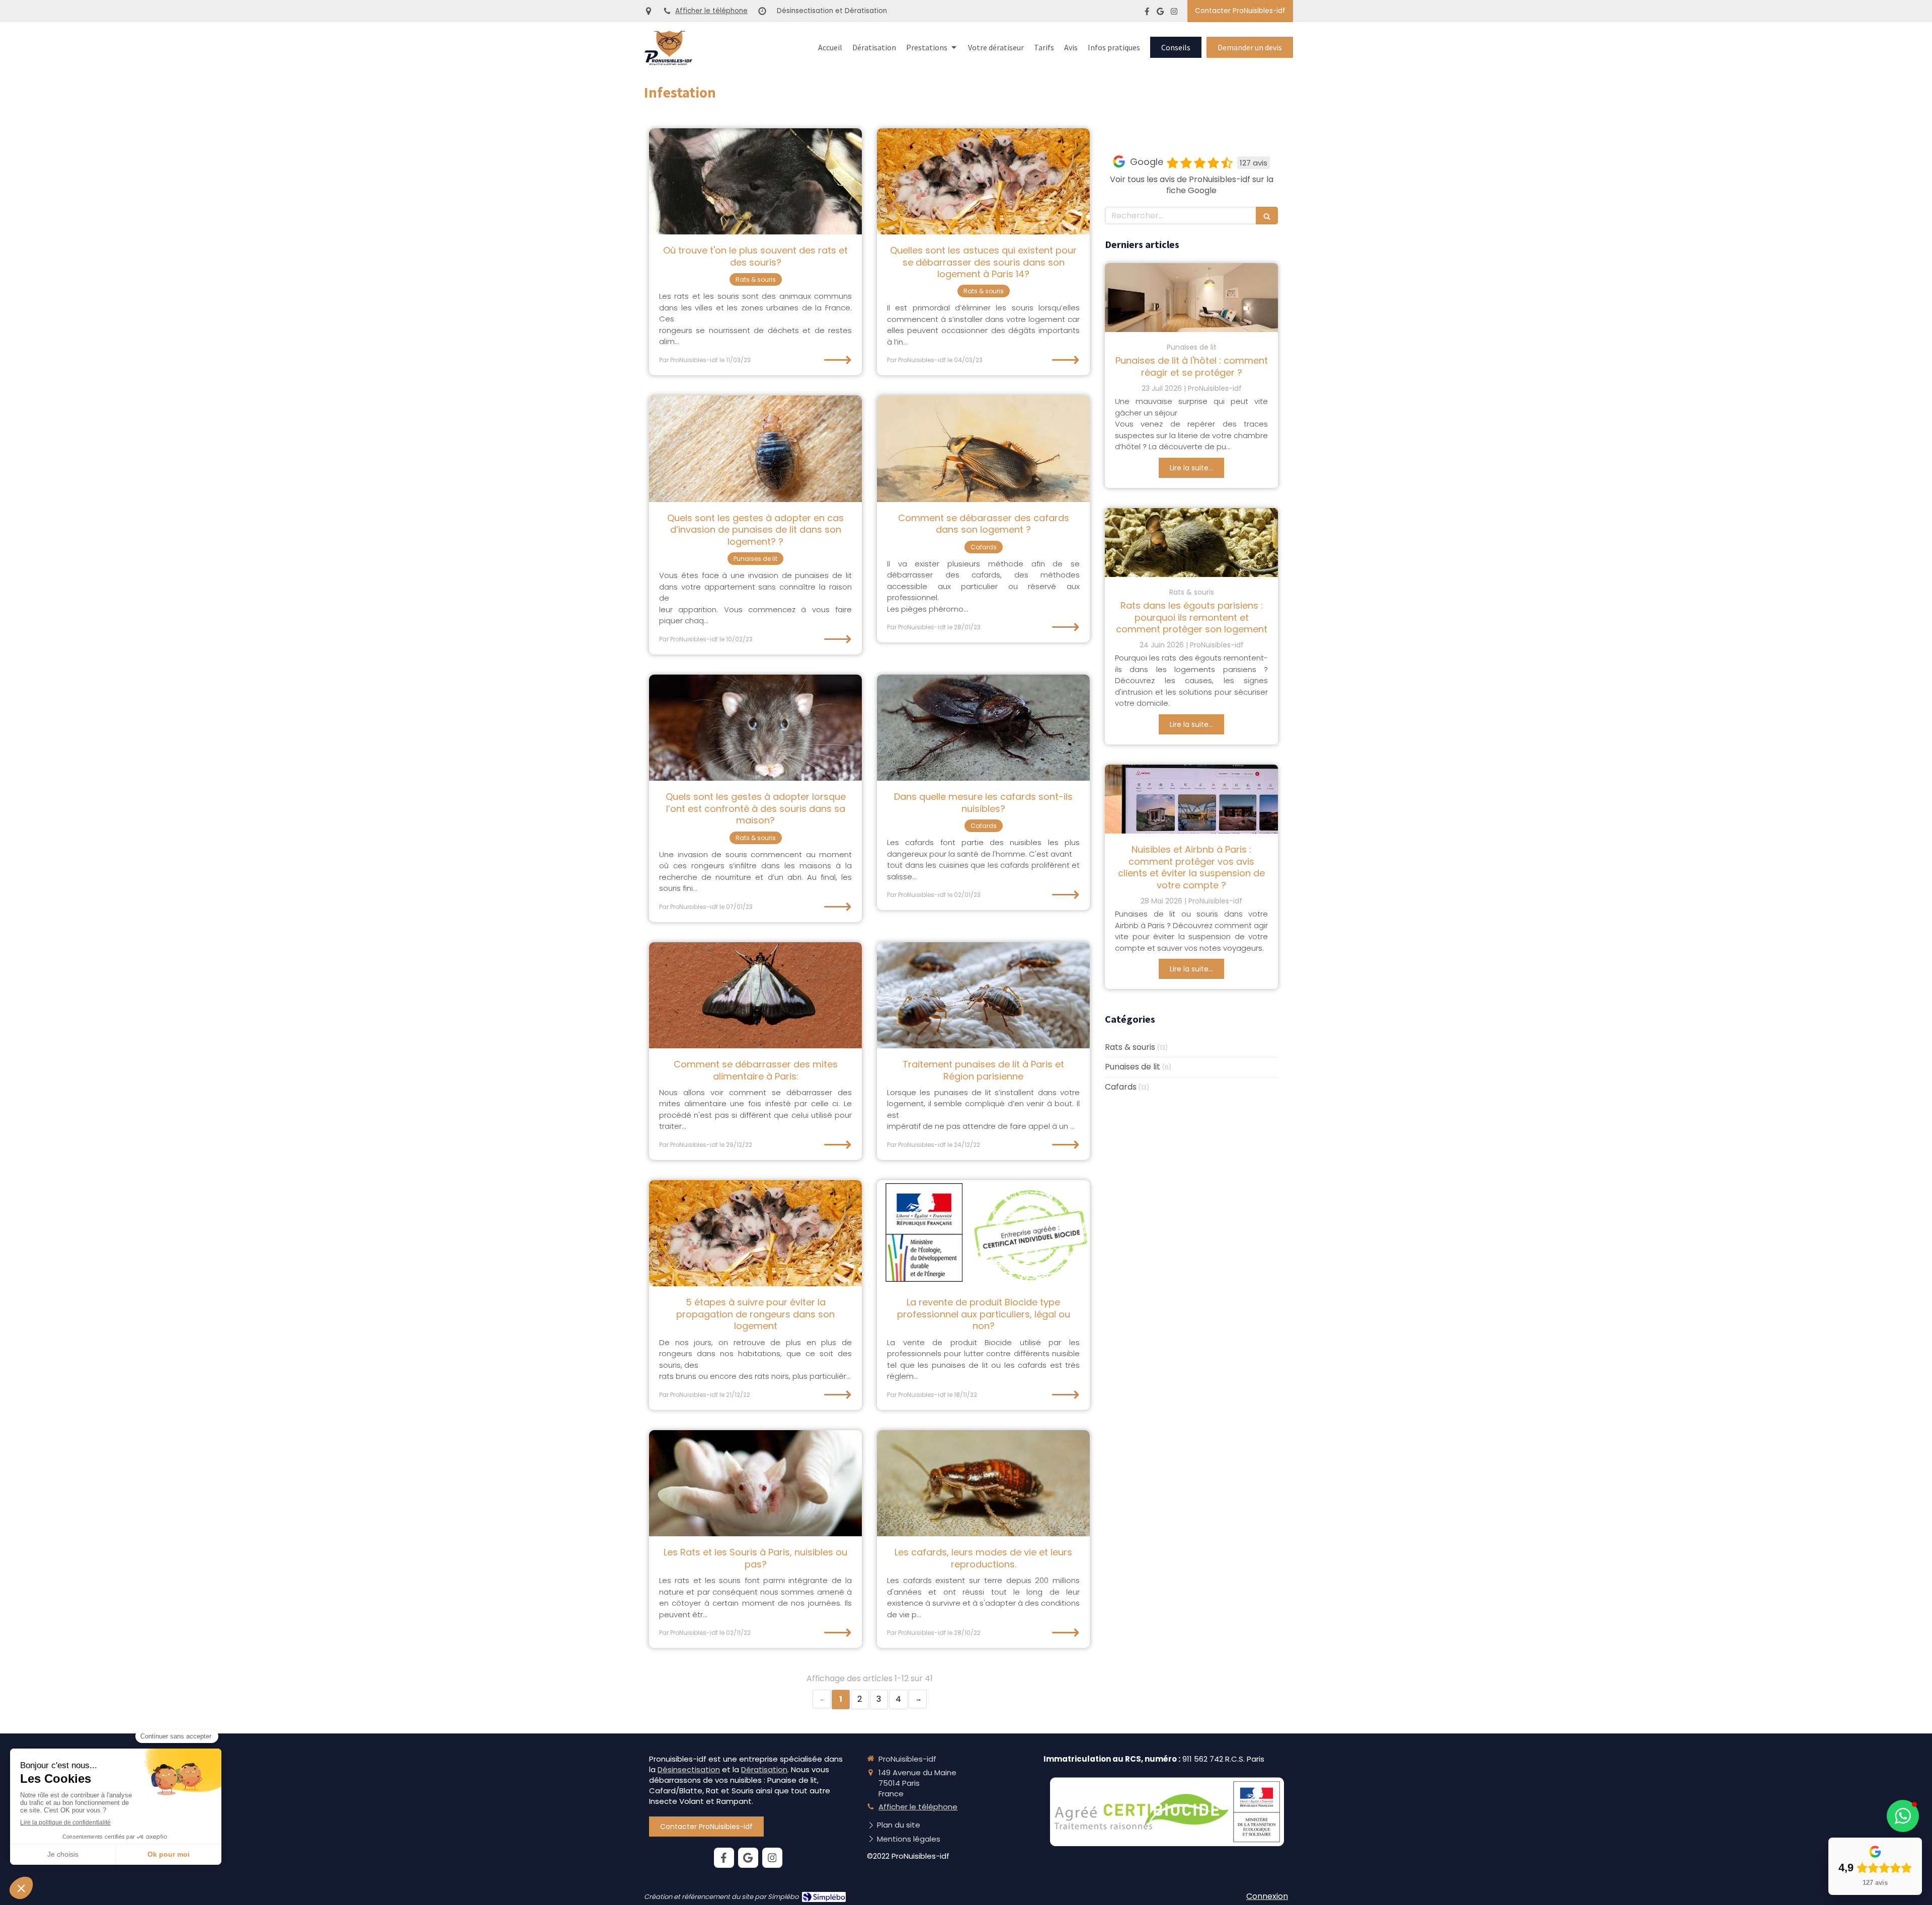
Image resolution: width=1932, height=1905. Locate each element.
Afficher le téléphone (711, 11)
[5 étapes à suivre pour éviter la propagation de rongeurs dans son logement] (755, 1233)
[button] (1903, 1816)
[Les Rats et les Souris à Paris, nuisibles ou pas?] (755, 1483)
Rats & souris (1130, 1047)
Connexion (1267, 1896)
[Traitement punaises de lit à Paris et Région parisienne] (983, 996)
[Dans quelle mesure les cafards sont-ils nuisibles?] (983, 728)
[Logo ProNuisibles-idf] (668, 63)
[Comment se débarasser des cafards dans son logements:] (983, 449)
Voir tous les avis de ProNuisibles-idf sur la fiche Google (1192, 185)
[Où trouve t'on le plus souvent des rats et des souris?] (755, 182)
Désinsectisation (689, 1769)
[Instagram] (1174, 13)
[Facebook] (1147, 13)
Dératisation (764, 1769)
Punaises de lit (1133, 1067)
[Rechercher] (1267, 216)
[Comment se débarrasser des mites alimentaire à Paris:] (755, 996)
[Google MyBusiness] (1160, 13)
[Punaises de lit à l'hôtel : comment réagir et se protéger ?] (1191, 298)
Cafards (1121, 1087)
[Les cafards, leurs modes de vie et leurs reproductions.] (983, 1483)
